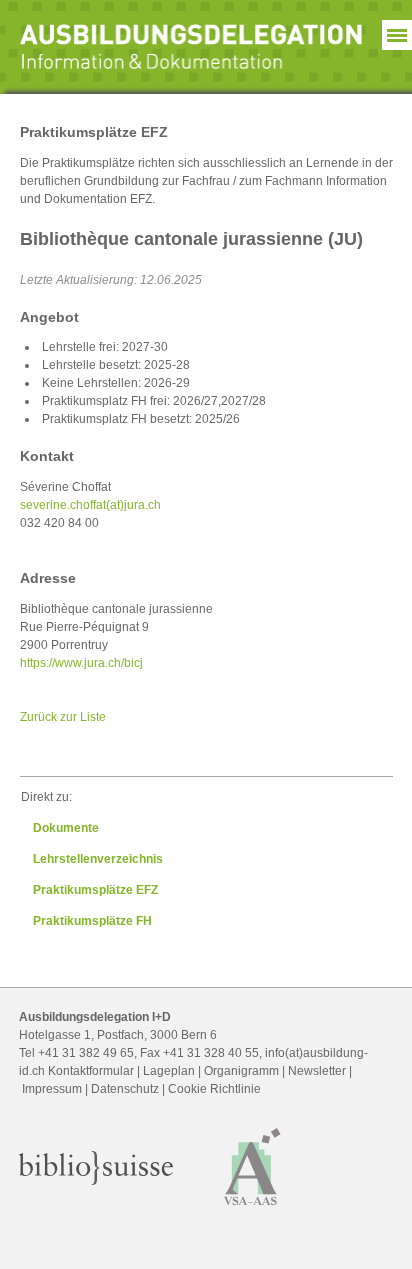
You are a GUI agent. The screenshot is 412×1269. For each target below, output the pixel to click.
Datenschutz (125, 1089)
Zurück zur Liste (63, 717)
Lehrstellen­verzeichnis (98, 859)
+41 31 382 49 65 (86, 1053)
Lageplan (169, 1071)
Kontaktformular (91, 1071)
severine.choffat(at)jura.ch (90, 505)
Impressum (52, 1089)
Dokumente (66, 828)
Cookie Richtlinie (214, 1089)
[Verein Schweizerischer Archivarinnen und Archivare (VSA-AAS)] (253, 1210)
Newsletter (317, 1071)
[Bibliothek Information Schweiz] (96, 1181)
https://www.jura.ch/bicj (81, 663)
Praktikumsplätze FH (92, 921)
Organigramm (241, 1071)
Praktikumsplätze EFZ (95, 890)
